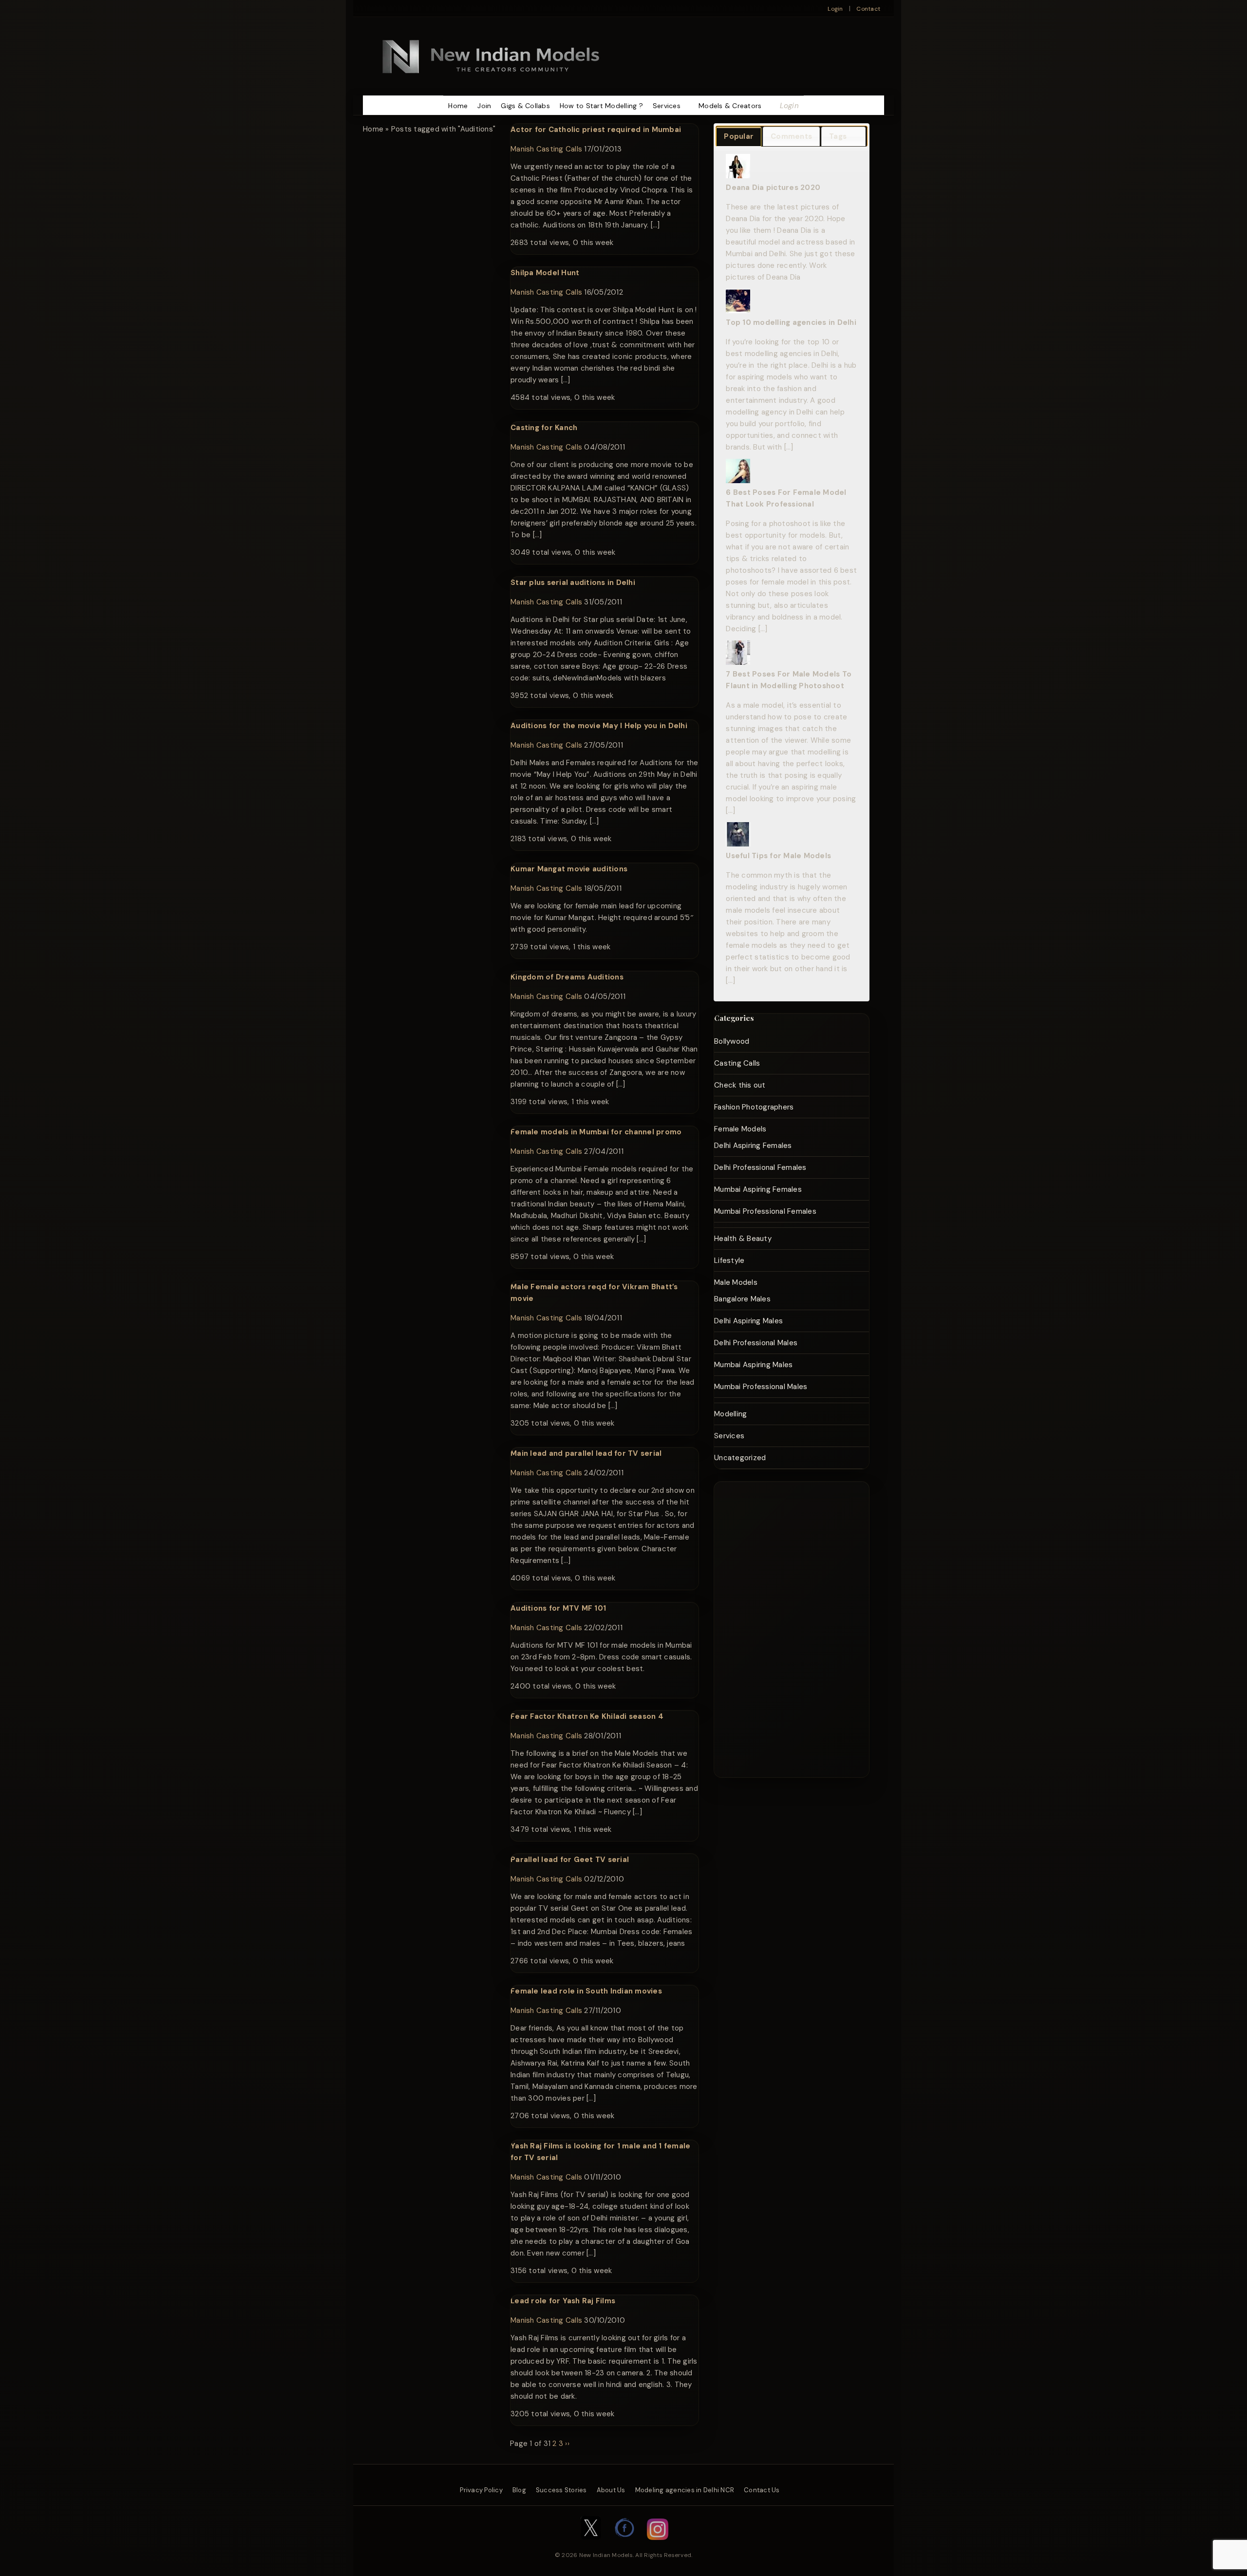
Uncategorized (740, 1458)
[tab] (739, 137)
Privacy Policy (481, 2490)
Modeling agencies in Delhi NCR (685, 2490)
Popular (739, 136)
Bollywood (732, 1041)
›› (567, 2444)
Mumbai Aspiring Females (758, 1189)
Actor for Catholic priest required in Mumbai (596, 130)
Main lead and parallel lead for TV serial (586, 1453)
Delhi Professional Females (760, 1167)
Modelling (730, 1414)
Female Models (740, 1129)
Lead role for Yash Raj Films (563, 2301)
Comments (791, 136)
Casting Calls (559, 149)
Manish (522, 149)
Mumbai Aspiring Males (753, 1365)
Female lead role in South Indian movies (586, 1991)
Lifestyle (729, 1260)
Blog (519, 2490)
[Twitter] (591, 2545)
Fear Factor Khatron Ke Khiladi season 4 (587, 1716)
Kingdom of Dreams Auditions (567, 977)
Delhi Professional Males (756, 1343)
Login (835, 9)
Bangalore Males (742, 1299)
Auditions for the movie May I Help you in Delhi (599, 726)
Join (484, 106)
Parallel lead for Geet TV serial (570, 1860)
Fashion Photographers (754, 1107)
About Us (611, 2490)
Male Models (736, 1282)
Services (667, 106)
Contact (868, 9)
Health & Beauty (743, 1239)
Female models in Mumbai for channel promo (596, 1132)
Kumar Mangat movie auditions (569, 869)
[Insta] (658, 2545)
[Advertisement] (781, 1628)
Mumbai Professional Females (765, 1211)
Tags (838, 136)
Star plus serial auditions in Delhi (573, 583)
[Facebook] (625, 2545)
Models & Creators (730, 106)
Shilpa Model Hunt (545, 273)
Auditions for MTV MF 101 (558, 1608)
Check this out (740, 1085)
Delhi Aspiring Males (748, 1321)
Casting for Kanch (544, 428)
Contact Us (762, 2490)
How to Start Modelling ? (601, 106)
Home (458, 106)
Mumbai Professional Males (761, 1387)
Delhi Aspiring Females (753, 1146)
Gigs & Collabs (525, 106)
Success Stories (561, 2490)
